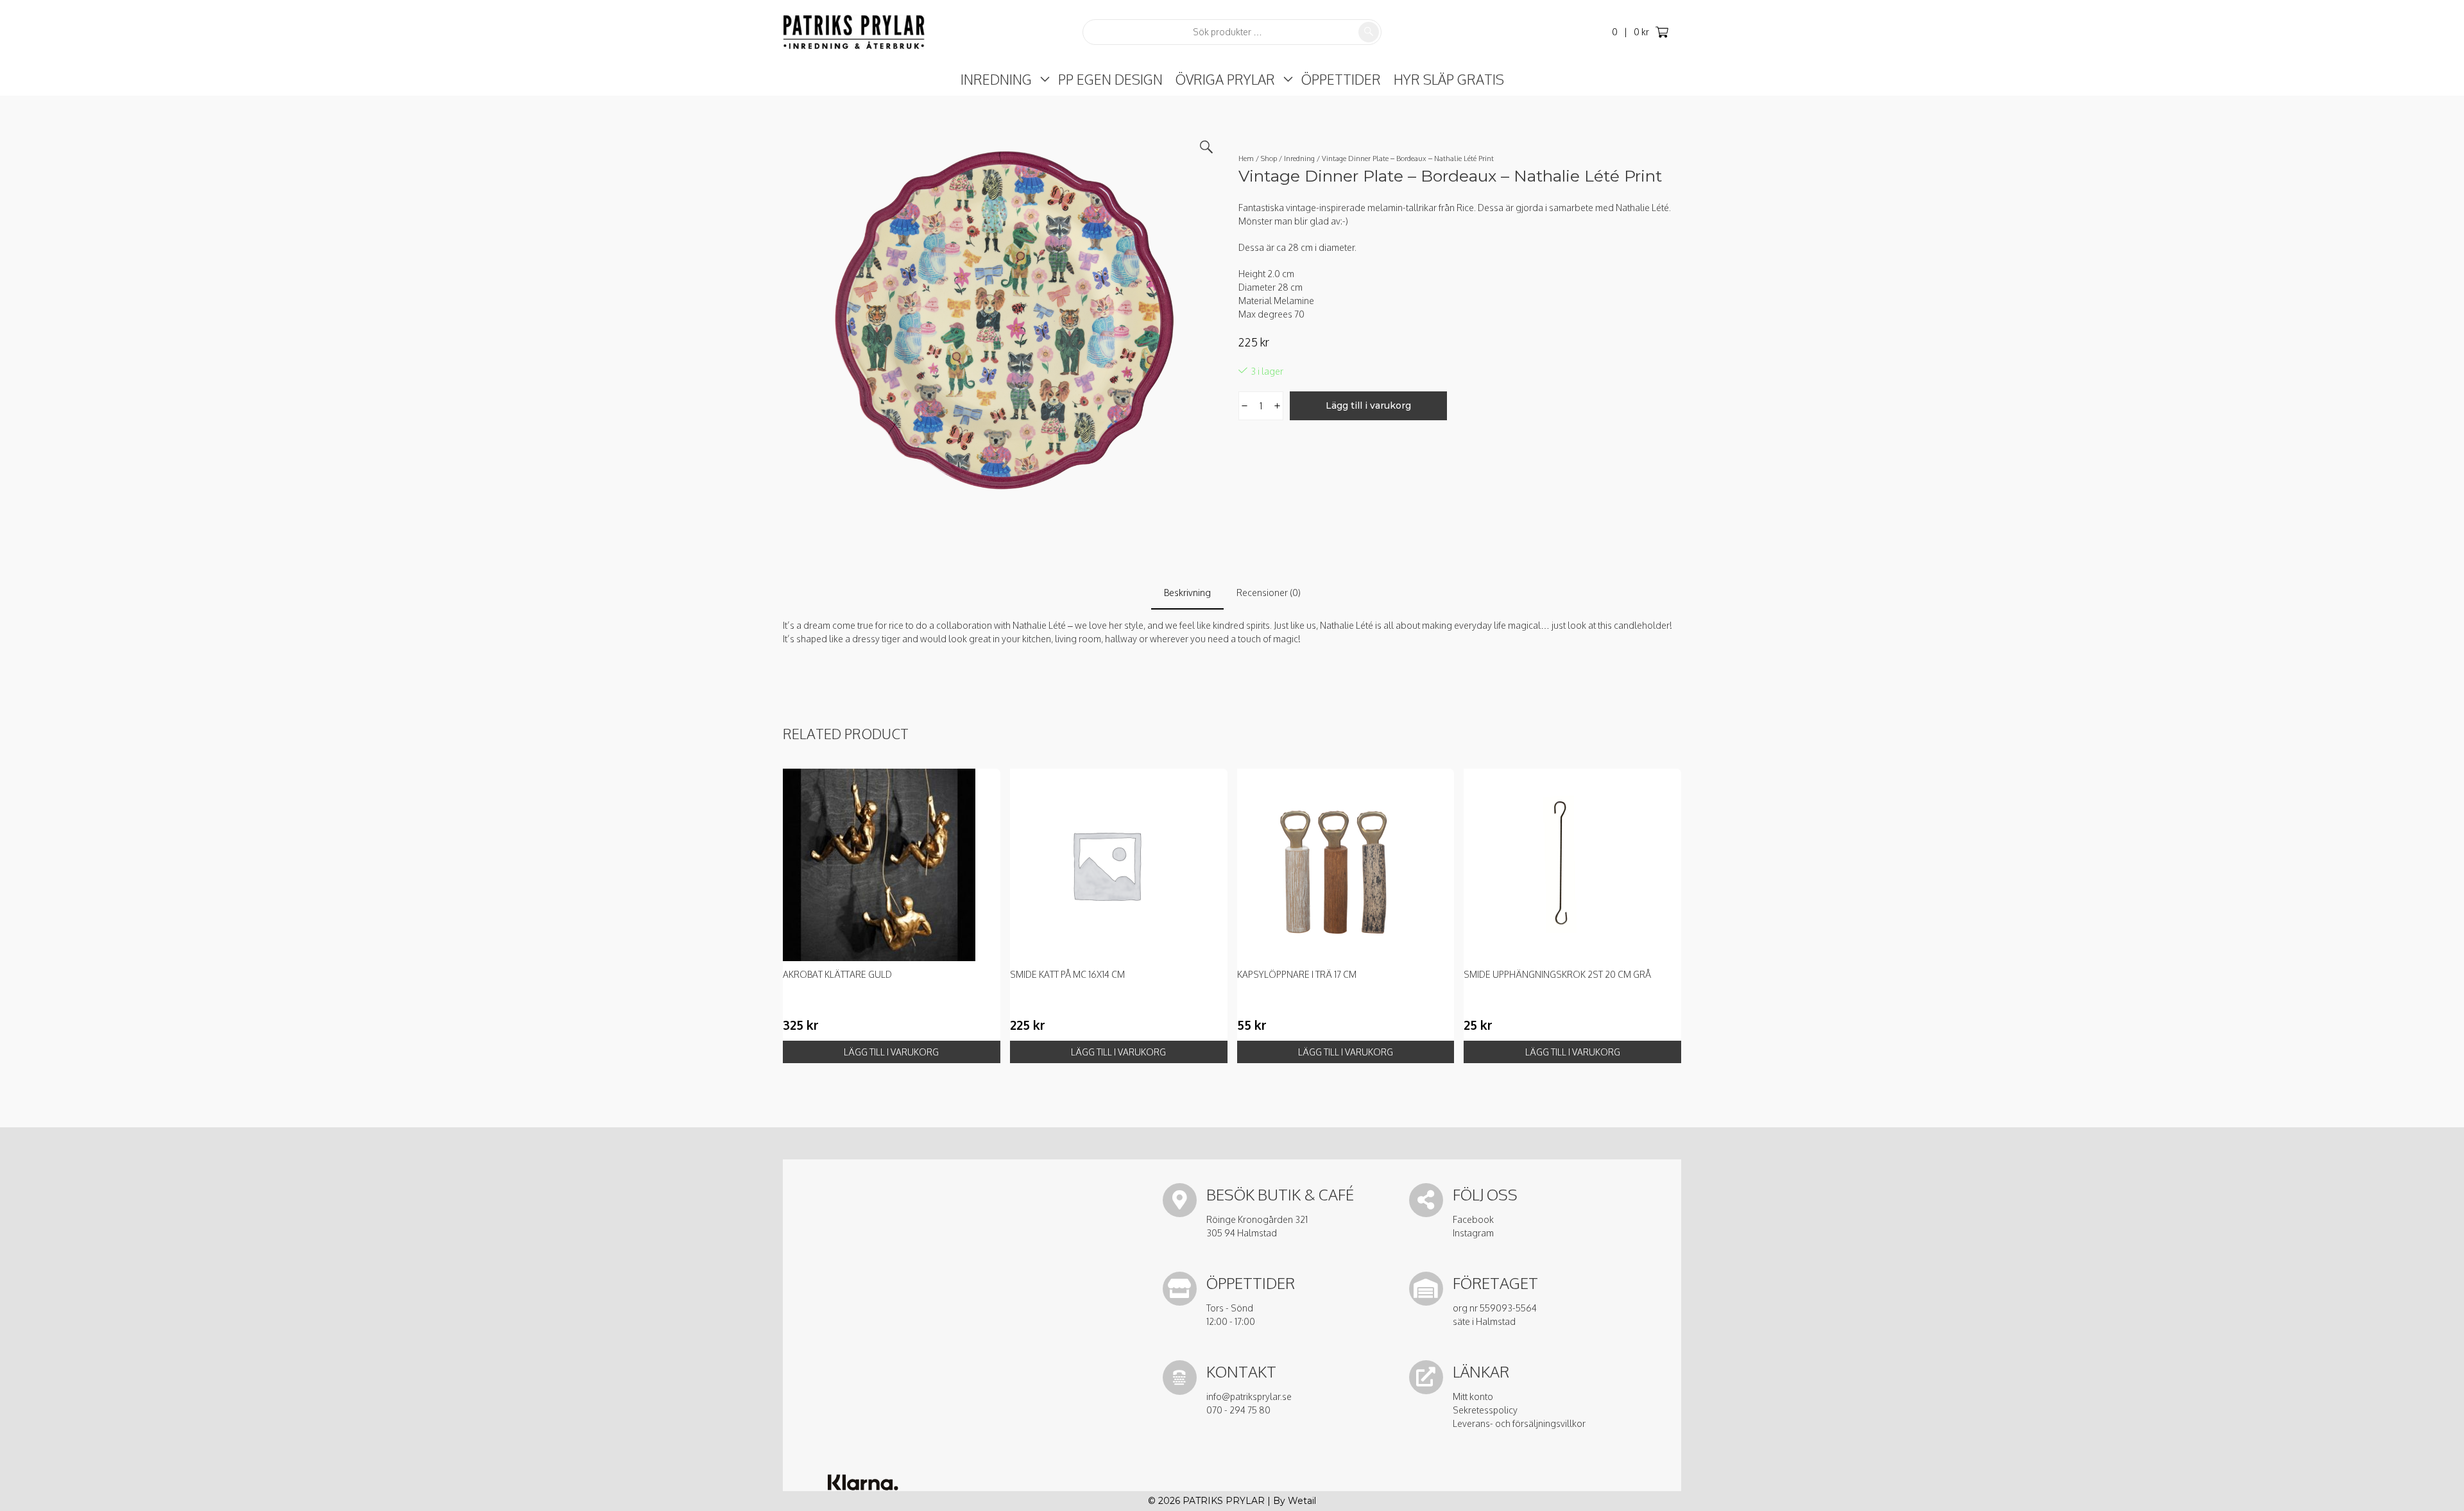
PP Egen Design (1110, 79)
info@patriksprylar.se (1249, 1396)
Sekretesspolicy (1485, 1410)
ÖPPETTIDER (1341, 79)
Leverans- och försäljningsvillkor (1519, 1423)
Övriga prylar (1225, 79)
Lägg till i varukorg (1368, 405)
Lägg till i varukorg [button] (891, 1052)
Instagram (1473, 1233)
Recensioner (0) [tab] (1269, 593)
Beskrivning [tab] (1187, 593)
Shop (1269, 158)
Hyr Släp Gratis (1449, 79)
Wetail (1302, 1501)
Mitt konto (1473, 1396)
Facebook (1473, 1219)
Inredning (996, 79)
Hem (1246, 158)
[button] (1206, 147)
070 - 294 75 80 (1238, 1410)
